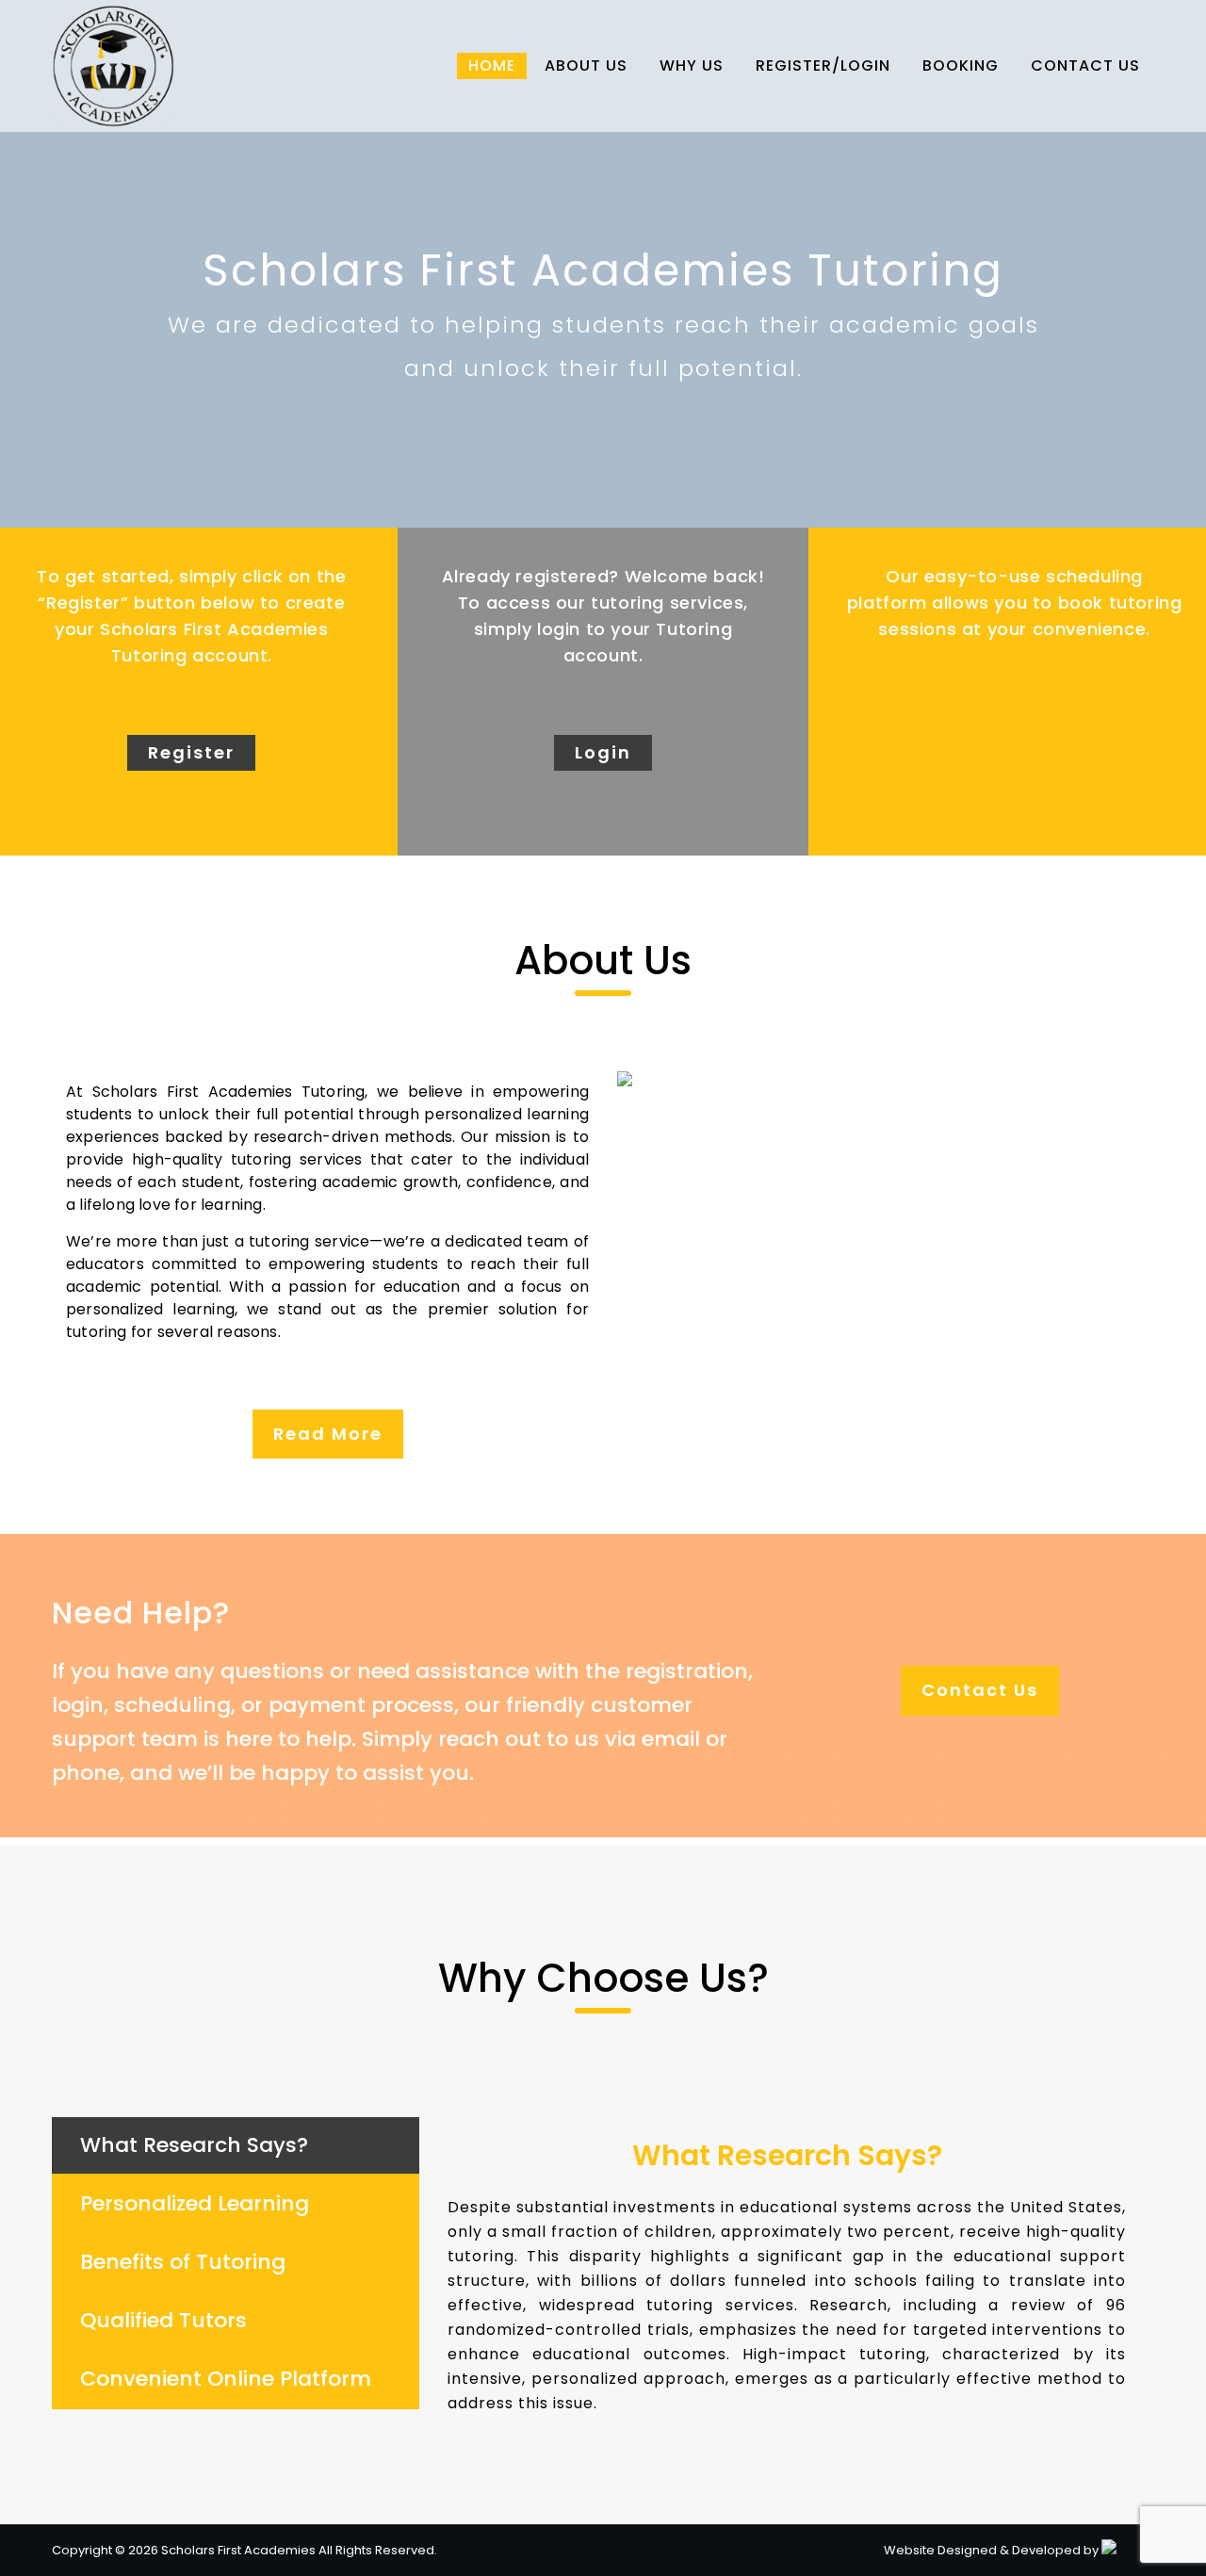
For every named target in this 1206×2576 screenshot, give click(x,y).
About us (586, 65)
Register (191, 752)
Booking (961, 65)
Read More (328, 1434)
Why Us (692, 65)
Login (603, 752)
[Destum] (1109, 2550)
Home (492, 65)
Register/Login (823, 65)
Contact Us (1085, 65)
